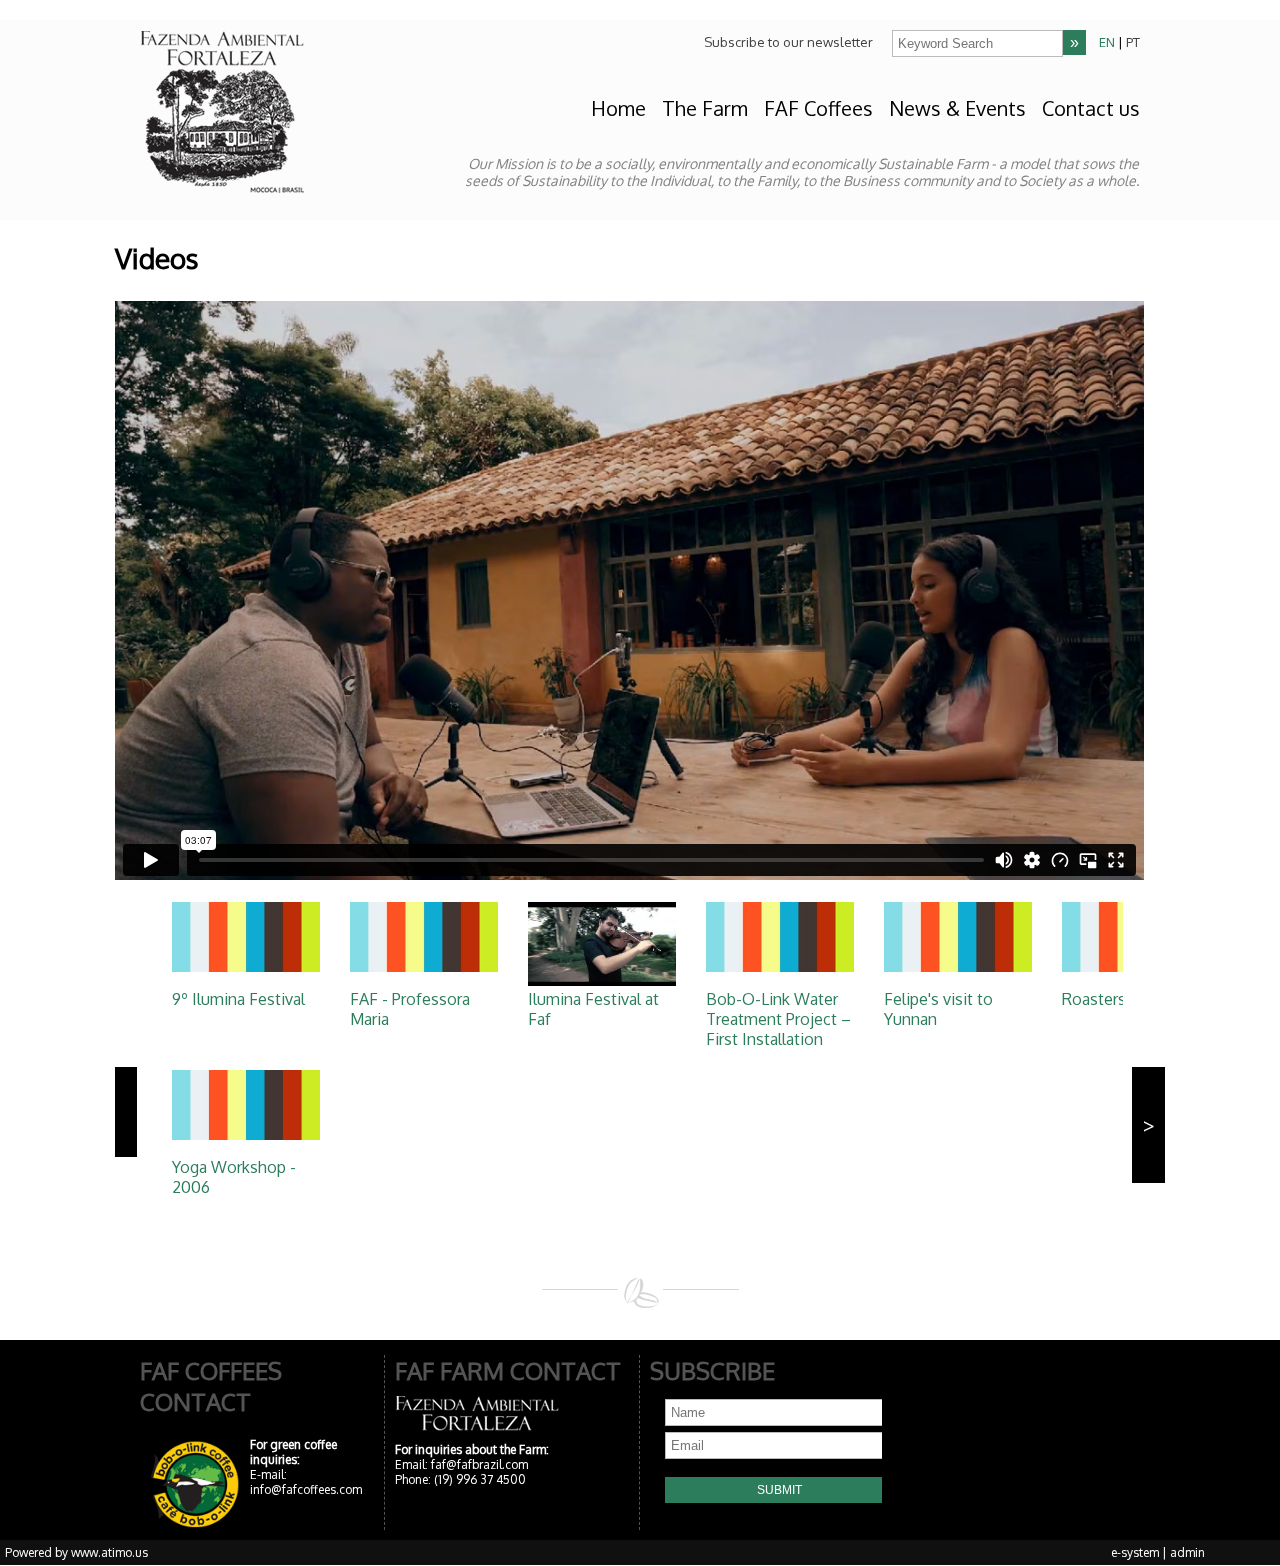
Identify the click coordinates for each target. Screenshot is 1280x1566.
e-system (1135, 1552)
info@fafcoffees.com (306, 1489)
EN (1107, 42)
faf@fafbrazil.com (479, 1464)
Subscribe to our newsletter (788, 42)
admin (1187, 1552)
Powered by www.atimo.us (76, 1552)
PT (1133, 42)
